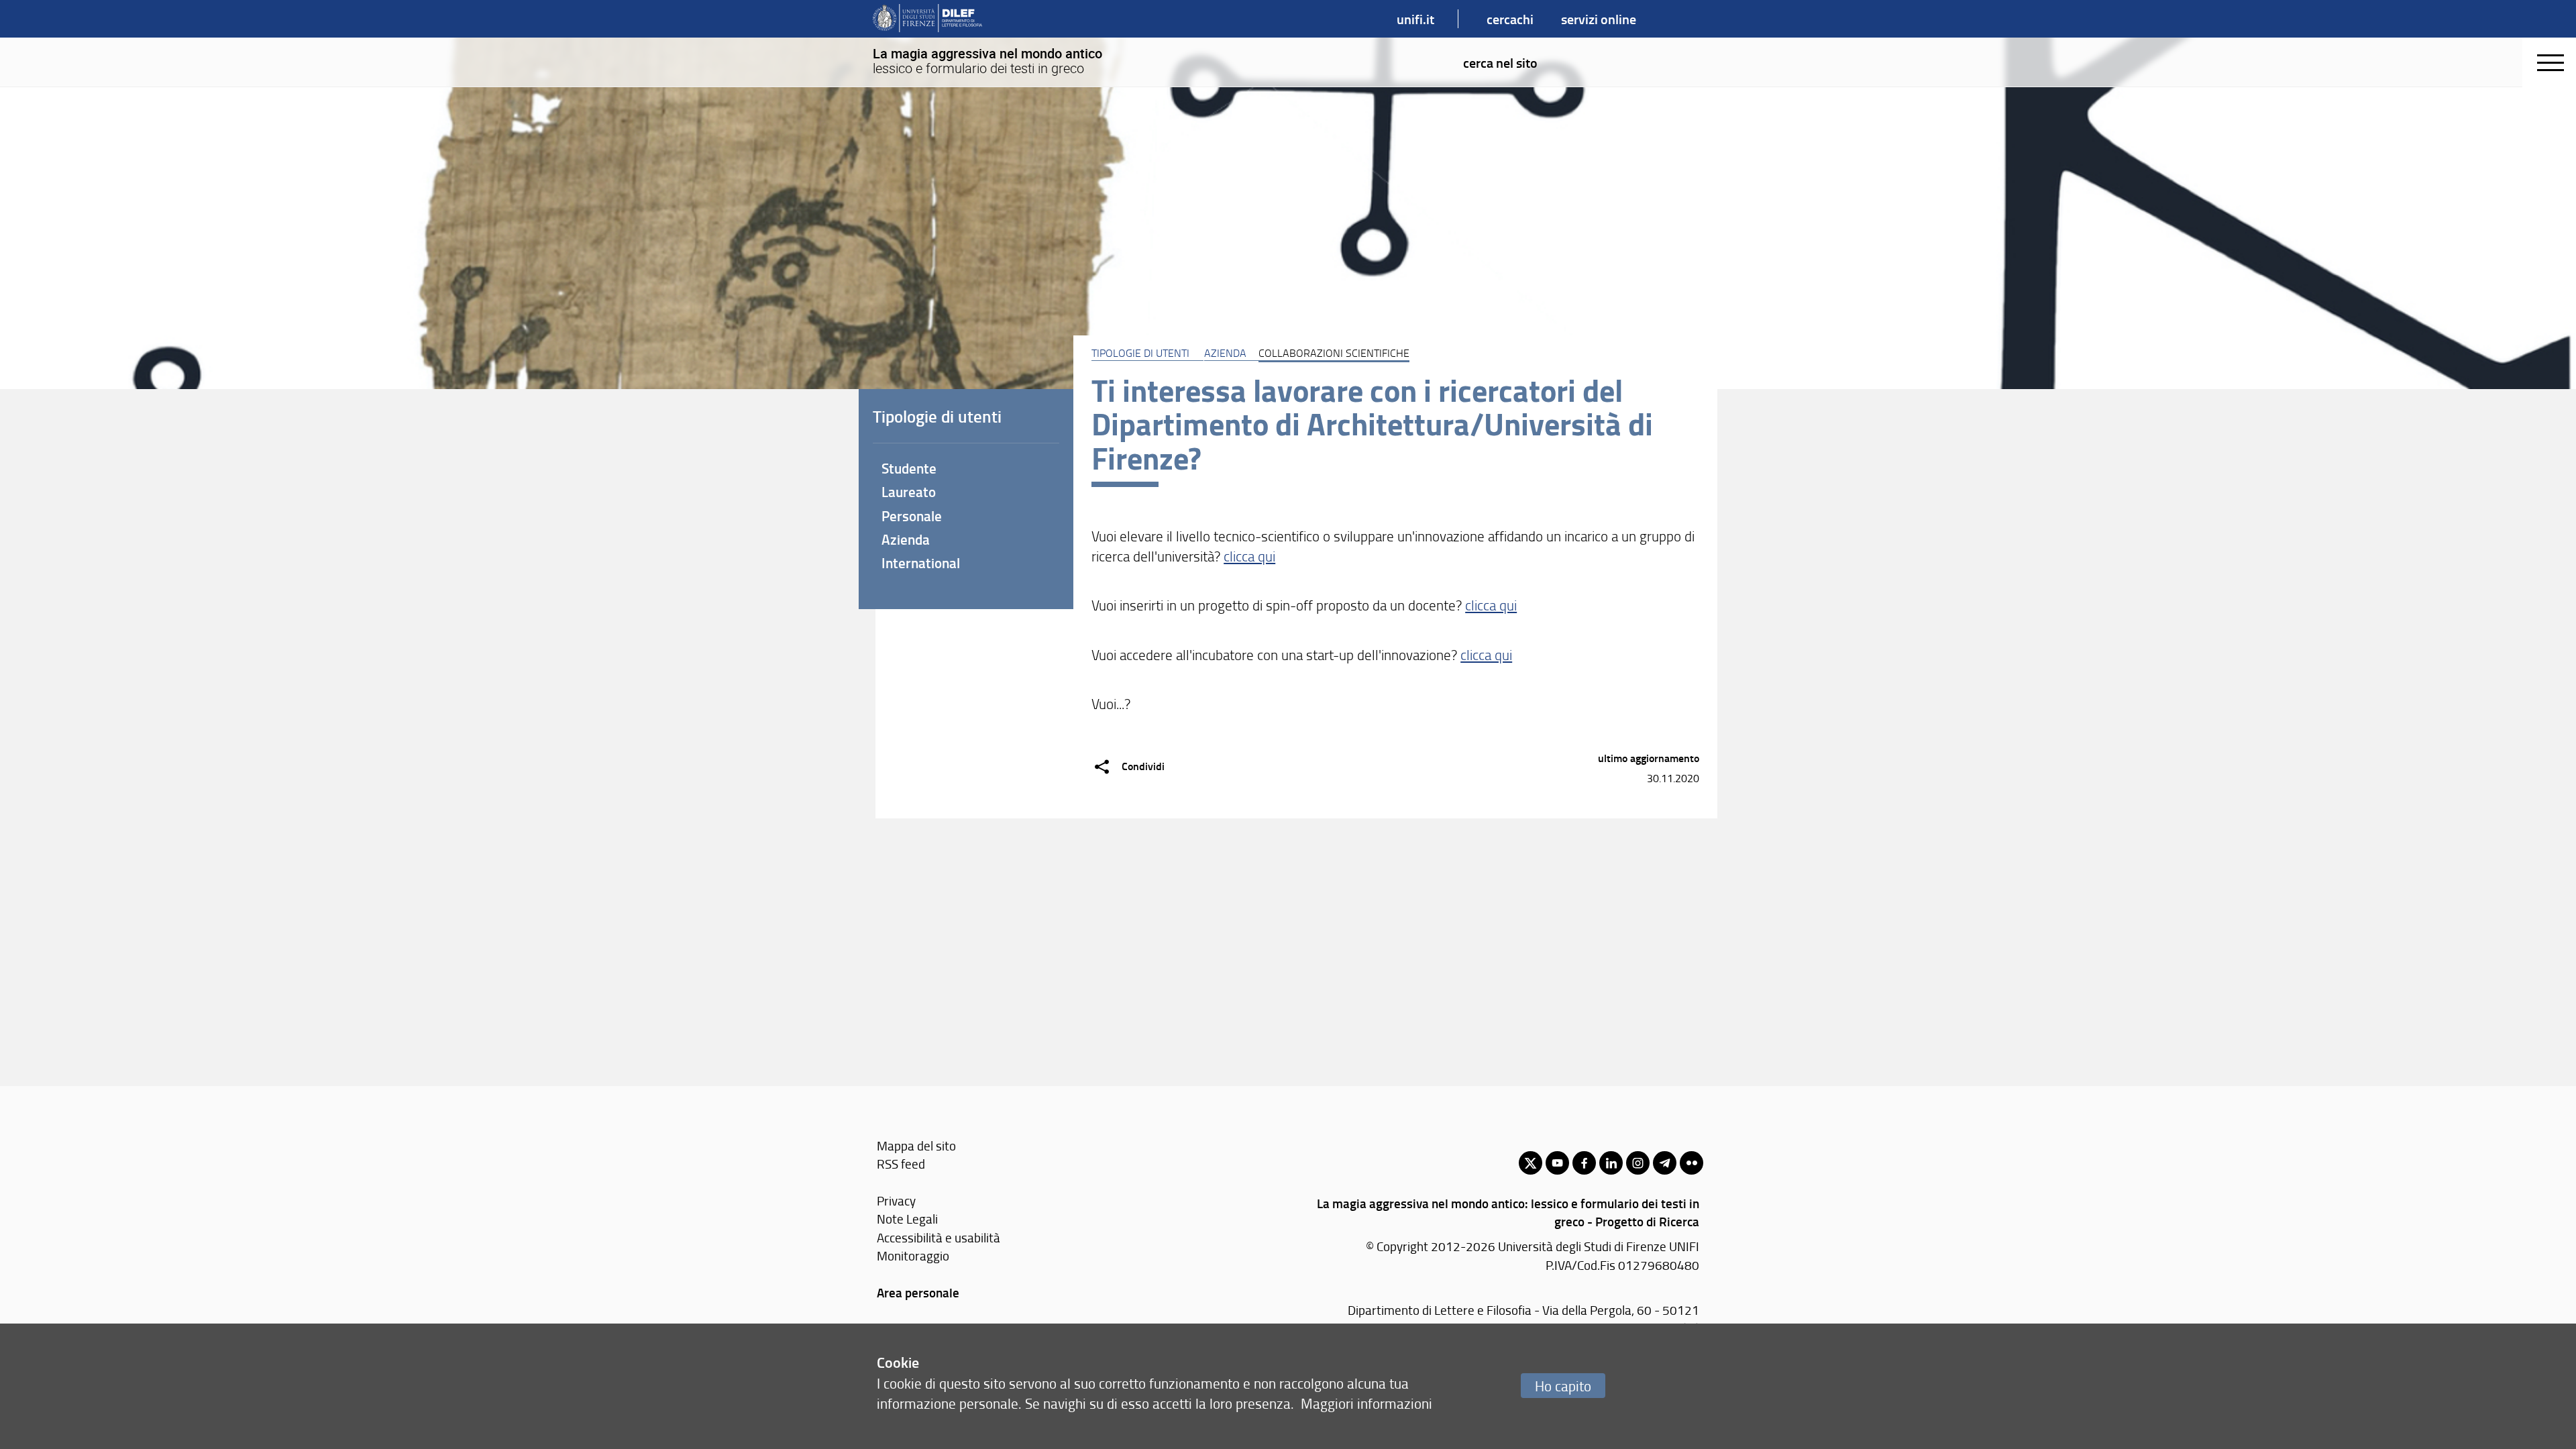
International (921, 563)
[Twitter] (1531, 1163)
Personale (912, 516)
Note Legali (907, 1219)
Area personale (918, 1292)
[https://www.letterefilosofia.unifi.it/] (927, 19)
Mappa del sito (916, 1145)
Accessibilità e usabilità (938, 1237)
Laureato (909, 492)
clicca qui (1249, 556)
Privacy (896, 1200)
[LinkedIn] (1611, 1163)
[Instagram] (1638, 1163)
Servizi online (1599, 19)
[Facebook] (1584, 1163)
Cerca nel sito (1500, 62)
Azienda (1225, 353)
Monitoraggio (913, 1255)
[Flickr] (1692, 1163)
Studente (909, 468)
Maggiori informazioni (1366, 1403)
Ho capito (1563, 1386)
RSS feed (901, 1164)
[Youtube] (1557, 1163)
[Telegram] (1665, 1163)
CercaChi (1510, 19)
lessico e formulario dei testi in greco (987, 61)
